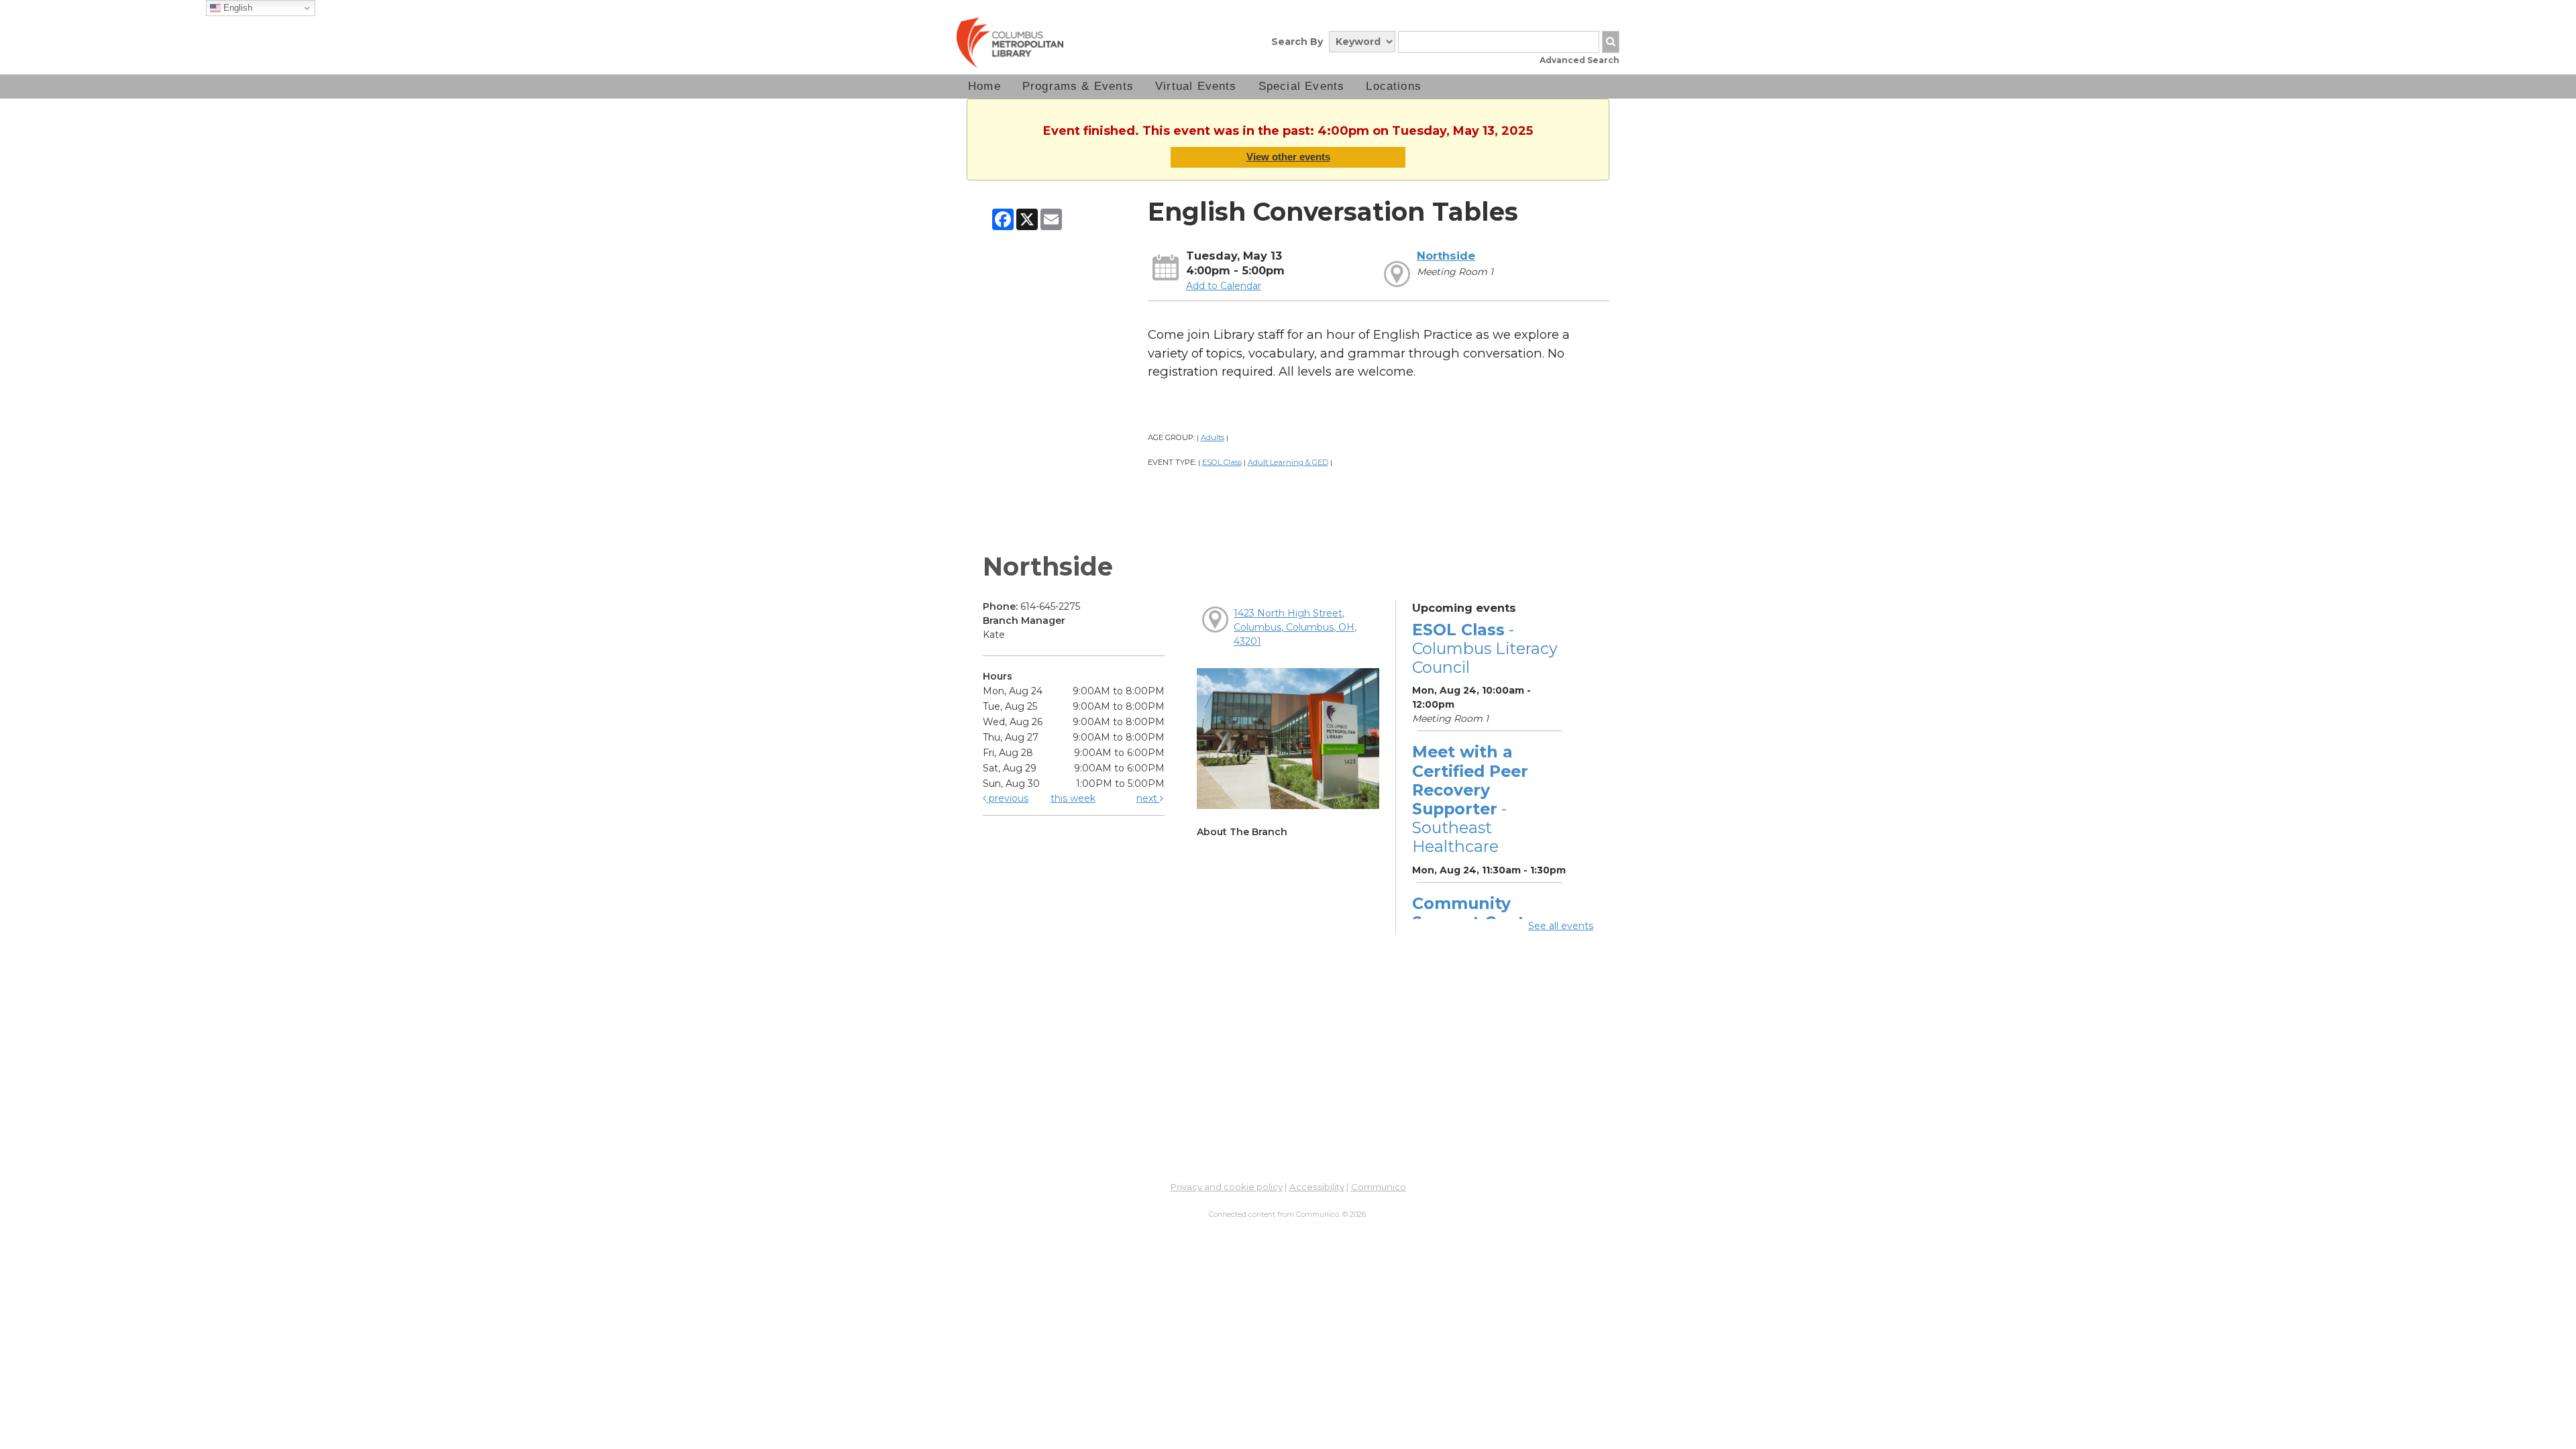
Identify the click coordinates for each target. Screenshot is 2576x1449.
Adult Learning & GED (1288, 462)
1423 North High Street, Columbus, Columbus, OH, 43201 (1295, 627)
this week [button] (1073, 798)
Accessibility (1317, 1187)
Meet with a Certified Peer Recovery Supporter (1470, 799)
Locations (1394, 86)
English (236, 8)
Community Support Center (1477, 913)
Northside (1446, 256)
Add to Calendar (1224, 286)
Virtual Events (1196, 86)
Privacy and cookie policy (1227, 1187)
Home (984, 86)
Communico (1379, 1187)
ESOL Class (1222, 462)
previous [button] (1007, 798)
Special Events (1302, 86)
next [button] (1148, 798)
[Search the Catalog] (1611, 42)
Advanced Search (1579, 60)
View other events (1288, 157)
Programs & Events (1078, 86)
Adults (1213, 437)
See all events (1561, 926)
